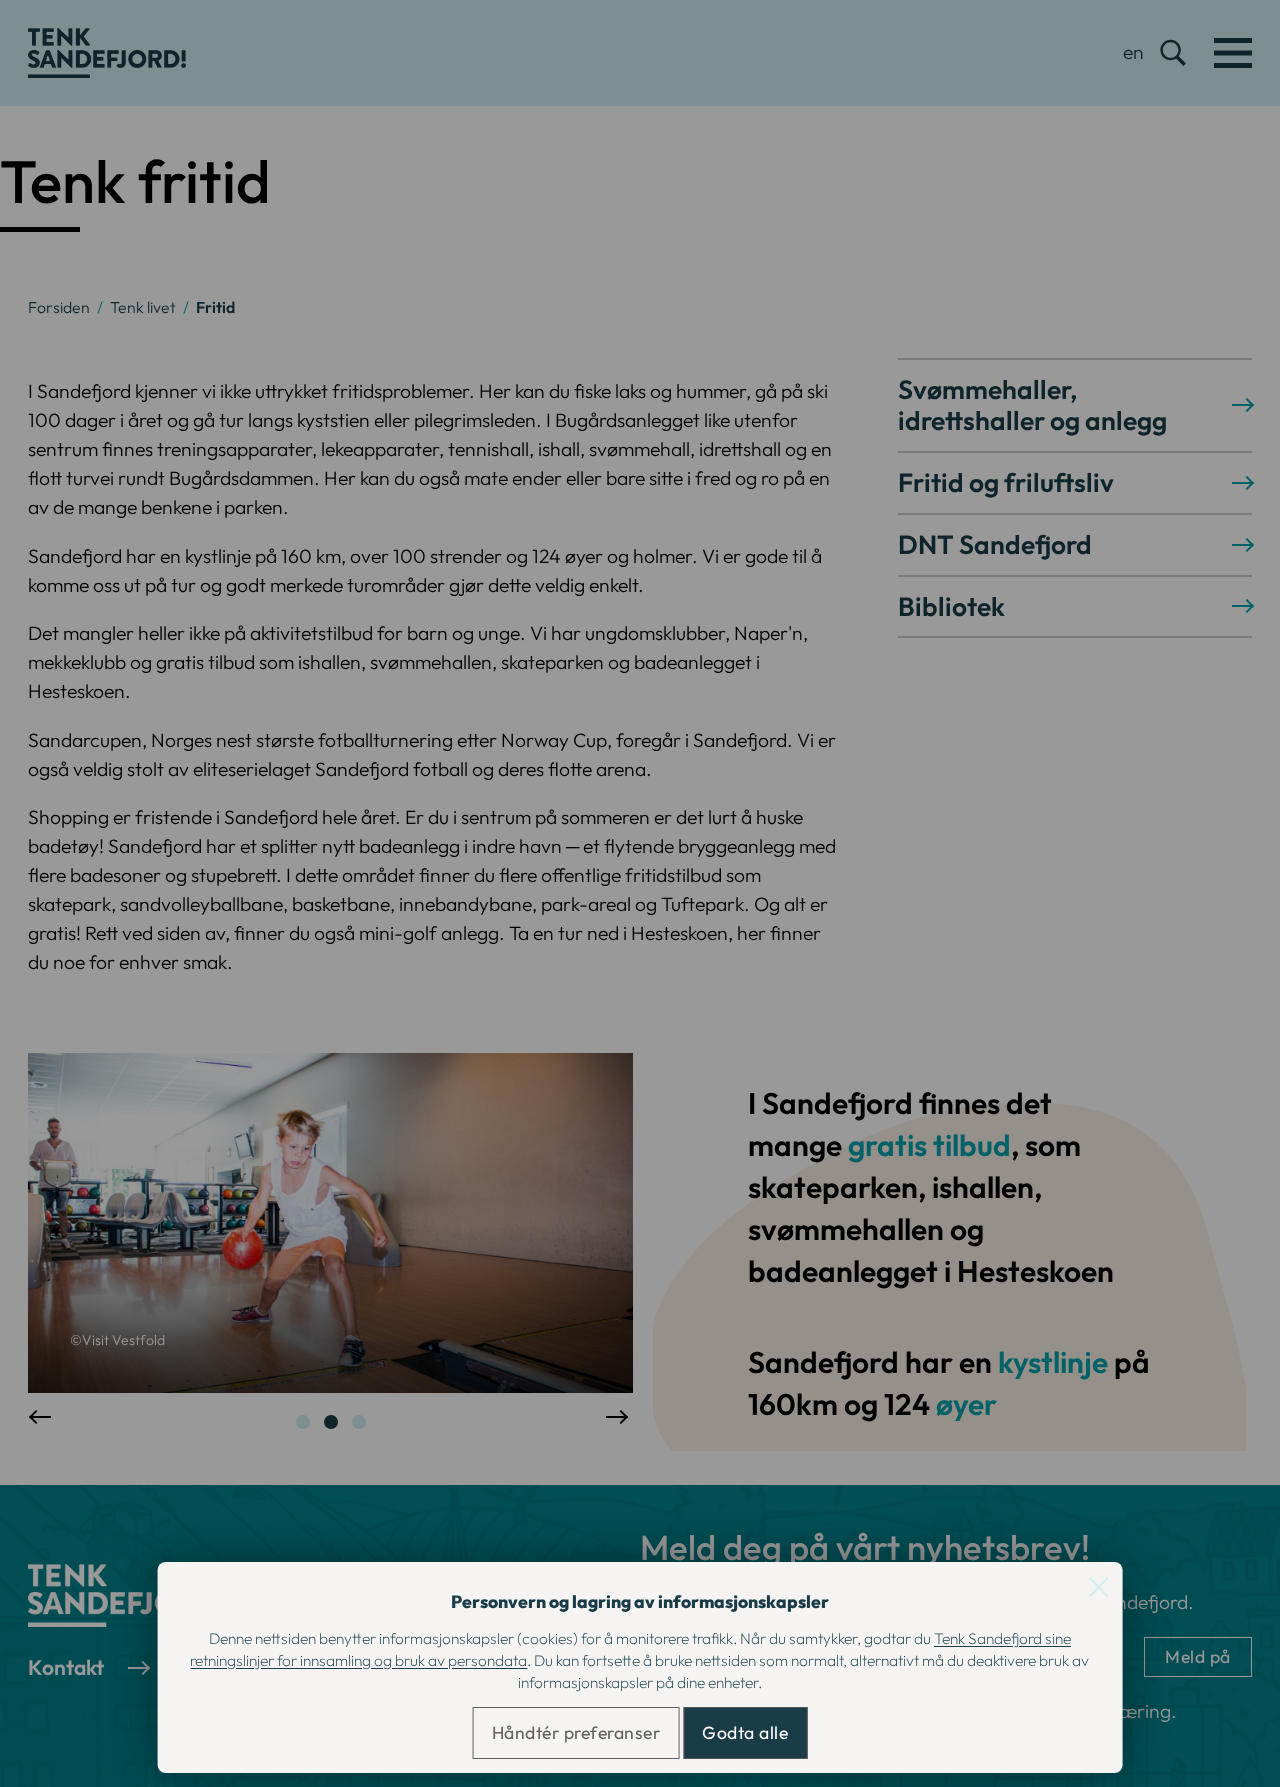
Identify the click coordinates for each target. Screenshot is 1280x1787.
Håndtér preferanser (576, 1732)
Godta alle (745, 1732)
